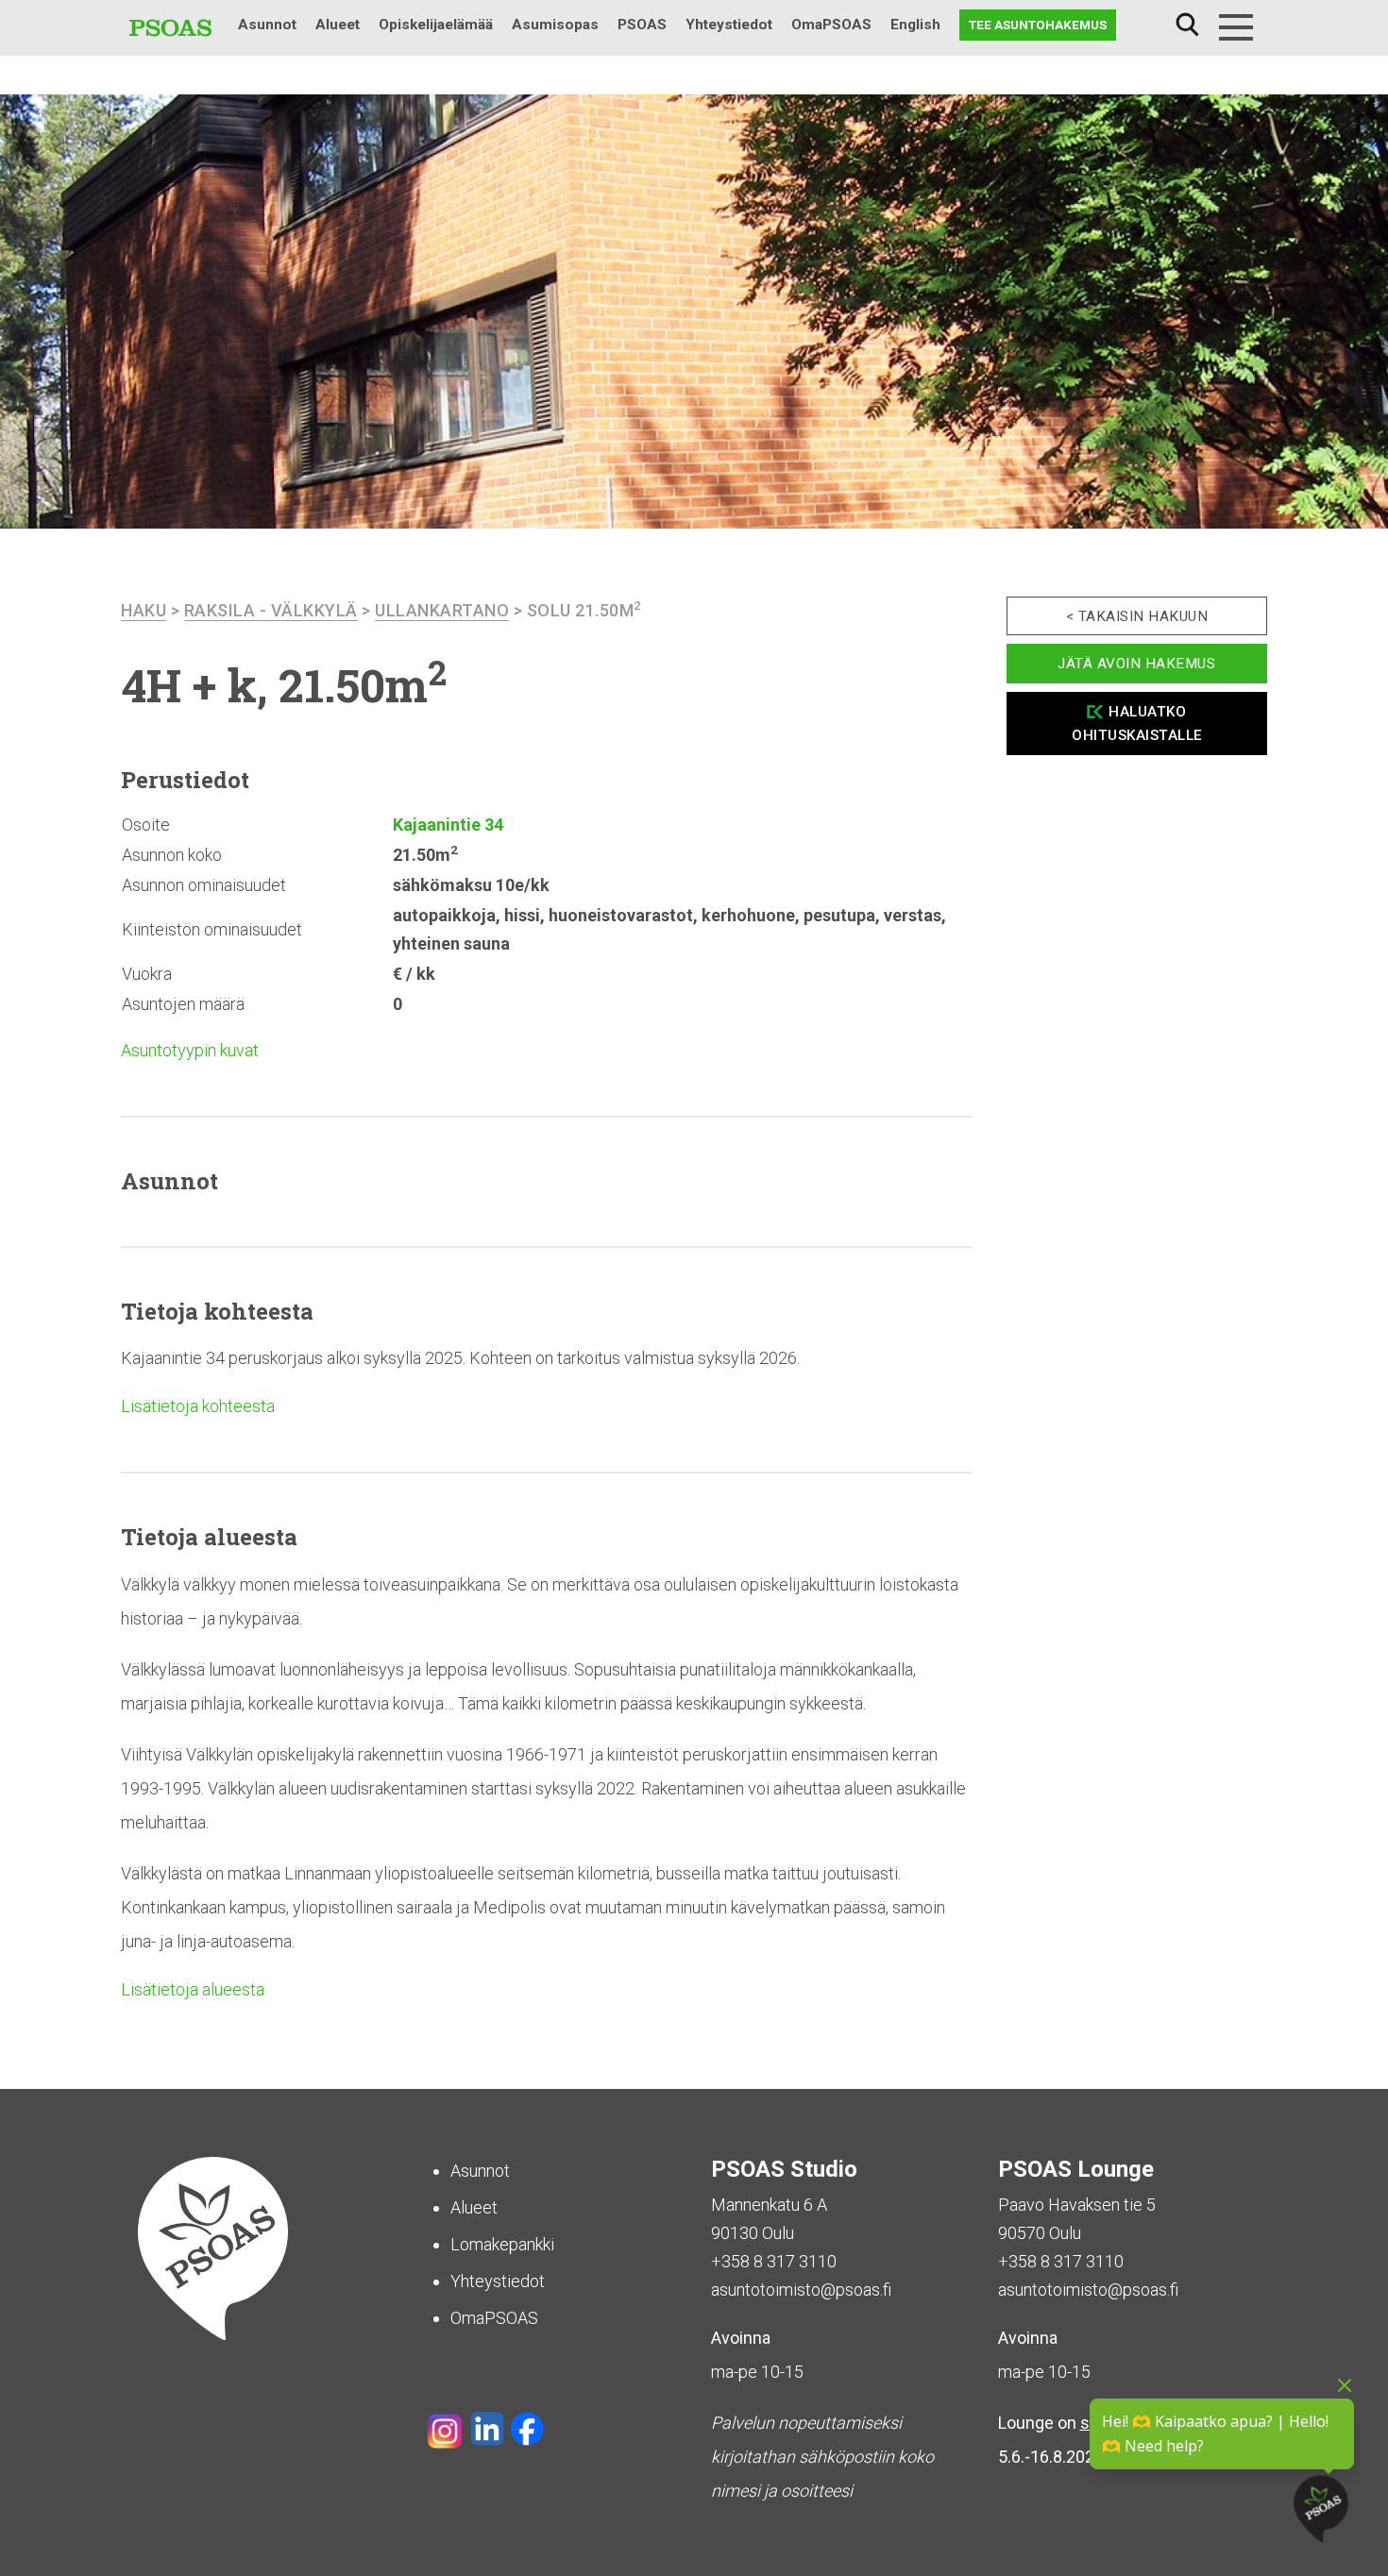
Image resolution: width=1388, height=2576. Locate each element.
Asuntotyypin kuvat (190, 1050)
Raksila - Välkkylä (271, 610)
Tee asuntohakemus (1038, 25)
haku (144, 610)
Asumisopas (555, 25)
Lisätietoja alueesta (193, 1989)
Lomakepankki (502, 2244)
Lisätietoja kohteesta (198, 1406)
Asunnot (267, 25)
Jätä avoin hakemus (1136, 664)
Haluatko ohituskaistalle (1137, 724)
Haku (1187, 25)
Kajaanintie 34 (448, 825)
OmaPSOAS (831, 25)
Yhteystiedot (729, 25)
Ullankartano (442, 610)
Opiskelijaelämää (436, 25)
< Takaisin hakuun (1137, 616)
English (915, 25)
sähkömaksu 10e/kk (471, 885)
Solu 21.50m (584, 610)
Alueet (338, 25)
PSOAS (642, 25)
